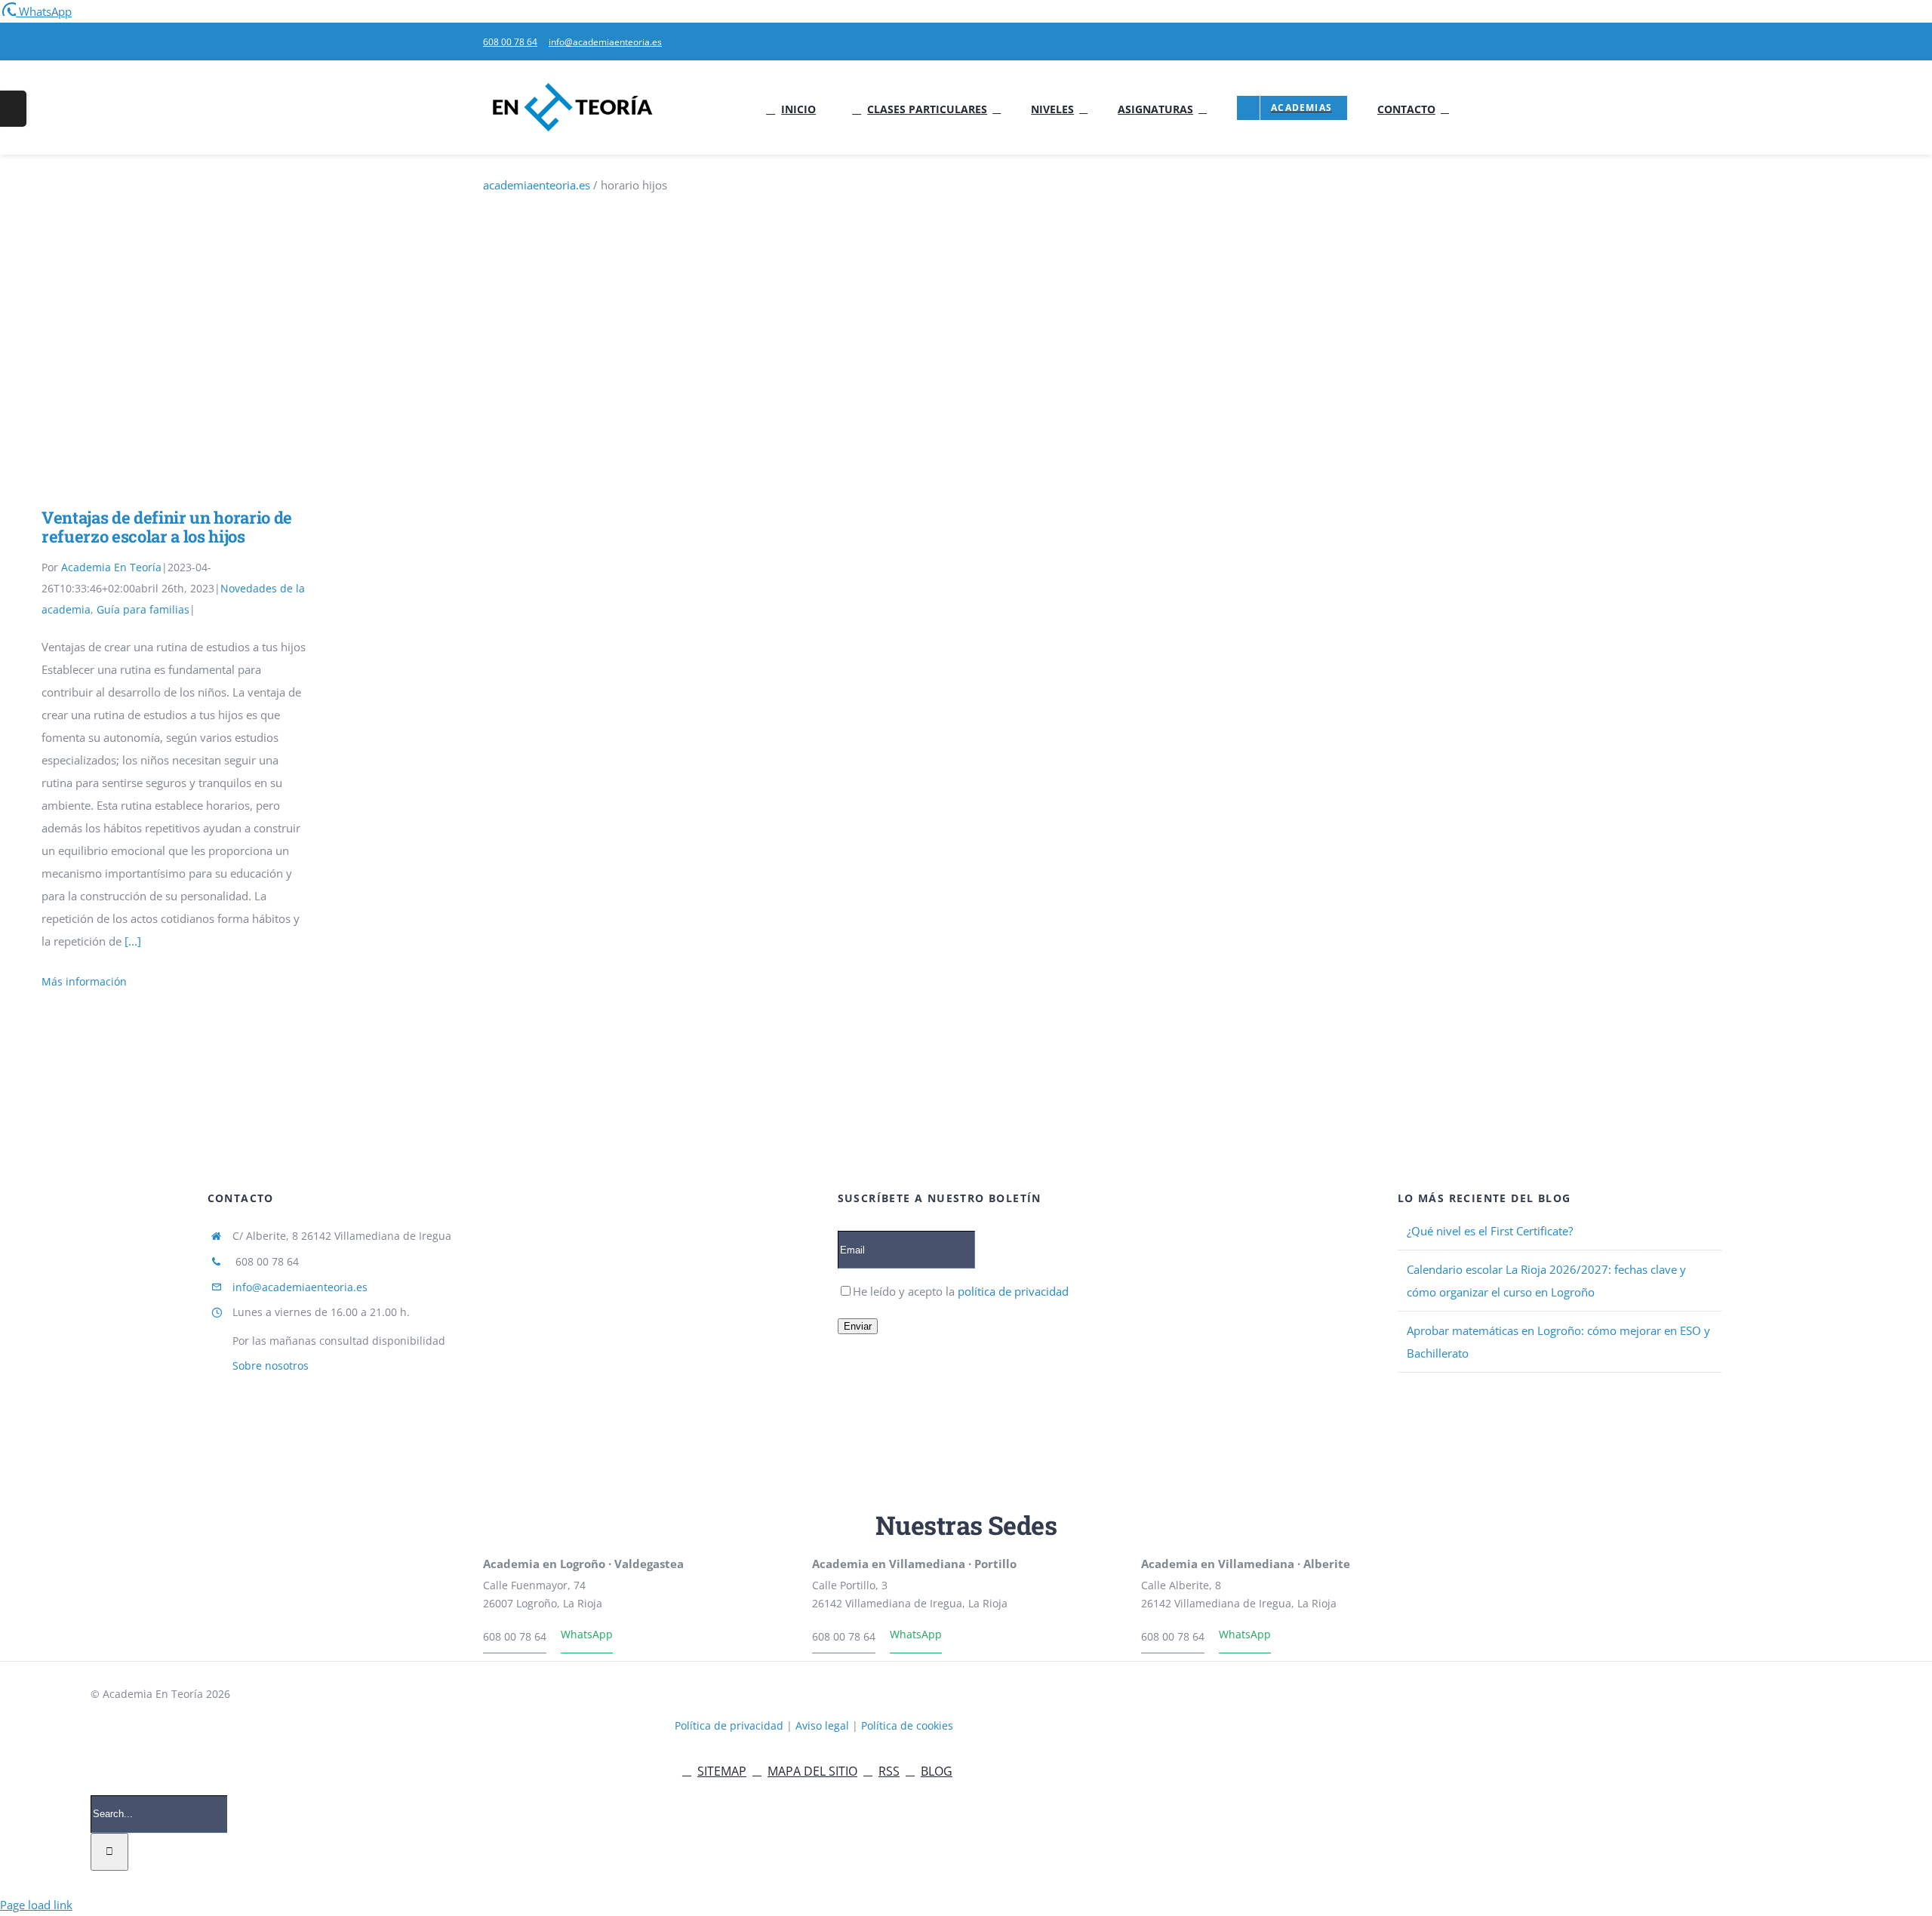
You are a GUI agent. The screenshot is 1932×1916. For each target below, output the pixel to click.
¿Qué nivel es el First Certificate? (1490, 1231)
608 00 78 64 (515, 1636)
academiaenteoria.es (537, 185)
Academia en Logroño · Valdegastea (583, 1564)
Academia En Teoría (111, 567)
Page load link (36, 1905)
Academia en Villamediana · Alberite (1246, 1564)
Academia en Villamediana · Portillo (914, 1564)
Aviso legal (824, 1725)
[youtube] (1396, 42)
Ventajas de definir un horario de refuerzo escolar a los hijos (152, 384)
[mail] (1420, 42)
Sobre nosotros (271, 1365)
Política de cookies (907, 1725)
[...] (133, 941)
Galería (196, 384)
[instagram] (1661, 1772)
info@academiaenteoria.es (300, 1287)
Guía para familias (143, 609)
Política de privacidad (731, 1725)
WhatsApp (587, 1634)
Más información (84, 981)
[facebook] (1613, 1772)
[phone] (1444, 42)
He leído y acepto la (961, 1291)
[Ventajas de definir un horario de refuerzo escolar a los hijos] (174, 384)
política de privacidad (1012, 1291)
